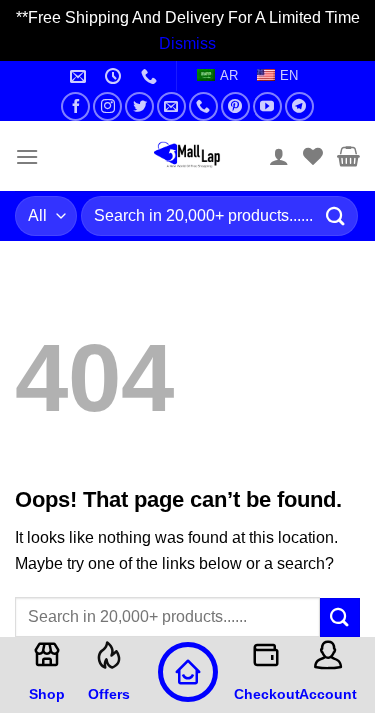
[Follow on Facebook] (75, 106)
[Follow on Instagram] (107, 106)
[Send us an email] (171, 106)
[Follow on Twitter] (139, 106)
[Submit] (336, 216)
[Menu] (27, 156)
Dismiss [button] (187, 43)
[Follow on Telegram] (299, 106)
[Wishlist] (313, 156)
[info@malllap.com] (80, 76)
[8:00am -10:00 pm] (115, 76)
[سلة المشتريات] (348, 156)
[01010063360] (151, 76)
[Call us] (203, 106)
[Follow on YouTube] (267, 106)
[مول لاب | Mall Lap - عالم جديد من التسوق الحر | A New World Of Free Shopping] (188, 156)
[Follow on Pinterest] (235, 106)
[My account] (279, 156)
